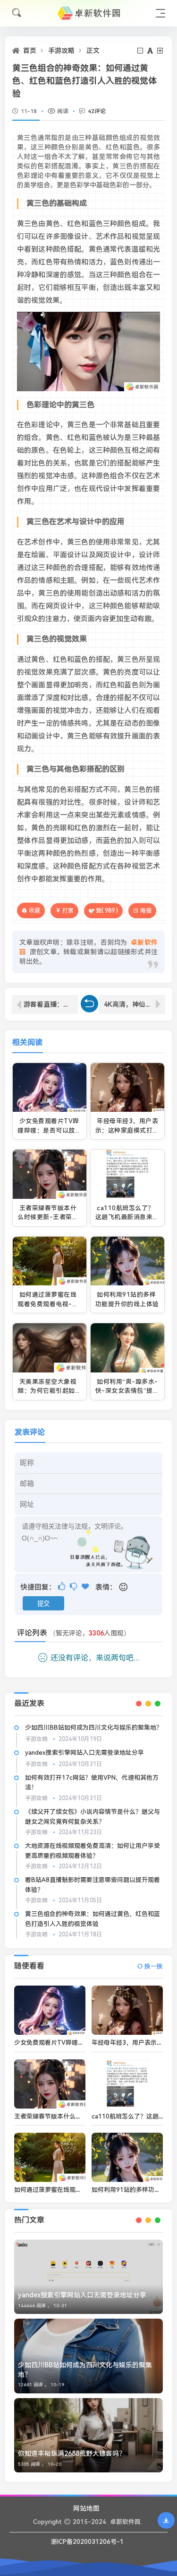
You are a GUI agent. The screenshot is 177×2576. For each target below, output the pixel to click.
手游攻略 (61, 51)
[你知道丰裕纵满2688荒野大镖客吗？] (88, 2435)
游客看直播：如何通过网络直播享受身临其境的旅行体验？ (51, 1004)
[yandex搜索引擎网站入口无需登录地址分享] (88, 2277)
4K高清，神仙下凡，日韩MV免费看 (135, 1004)
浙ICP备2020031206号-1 (87, 2542)
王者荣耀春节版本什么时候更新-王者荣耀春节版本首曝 (48, 1217)
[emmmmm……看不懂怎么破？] (74, 1587)
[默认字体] (151, 51)
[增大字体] (161, 51)
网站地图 (86, 2508)
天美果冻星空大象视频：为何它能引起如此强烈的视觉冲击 (49, 1391)
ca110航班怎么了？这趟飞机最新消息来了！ (125, 1217)
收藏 (34, 910)
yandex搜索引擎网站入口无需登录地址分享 (84, 1753)
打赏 (68, 911)
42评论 (97, 111)
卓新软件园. (126, 2522)
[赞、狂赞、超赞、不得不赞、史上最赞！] (86, 1587)
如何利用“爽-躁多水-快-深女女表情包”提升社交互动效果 (127, 1391)
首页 (30, 51)
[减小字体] (141, 51)
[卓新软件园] (89, 13)
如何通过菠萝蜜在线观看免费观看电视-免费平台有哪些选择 (48, 1304)
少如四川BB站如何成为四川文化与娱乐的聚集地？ (94, 1728)
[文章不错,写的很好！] (63, 1587)
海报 (146, 911)
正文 (93, 51)
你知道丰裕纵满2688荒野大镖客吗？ (72, 2453)
